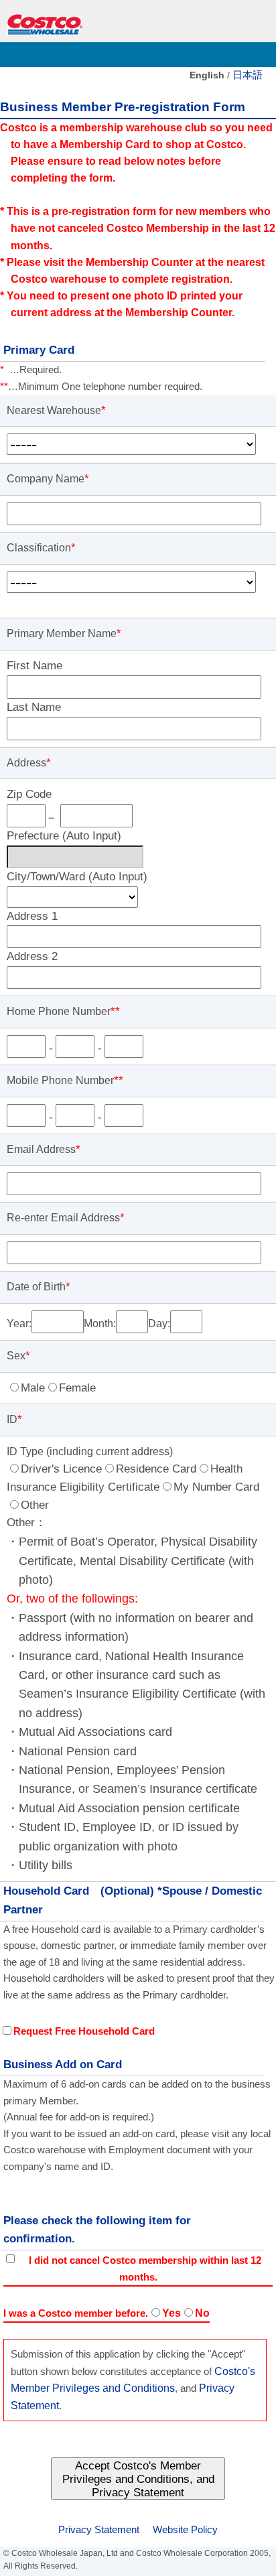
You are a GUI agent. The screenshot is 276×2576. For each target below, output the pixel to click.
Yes (171, 2313)
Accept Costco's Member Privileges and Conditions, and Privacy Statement (138, 2479)
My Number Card (216, 1487)
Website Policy (185, 2530)
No (202, 2313)
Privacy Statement (99, 2530)
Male (33, 1388)
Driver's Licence (61, 1469)
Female (77, 1388)
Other (35, 1505)
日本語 (248, 75)
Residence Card (156, 1469)
